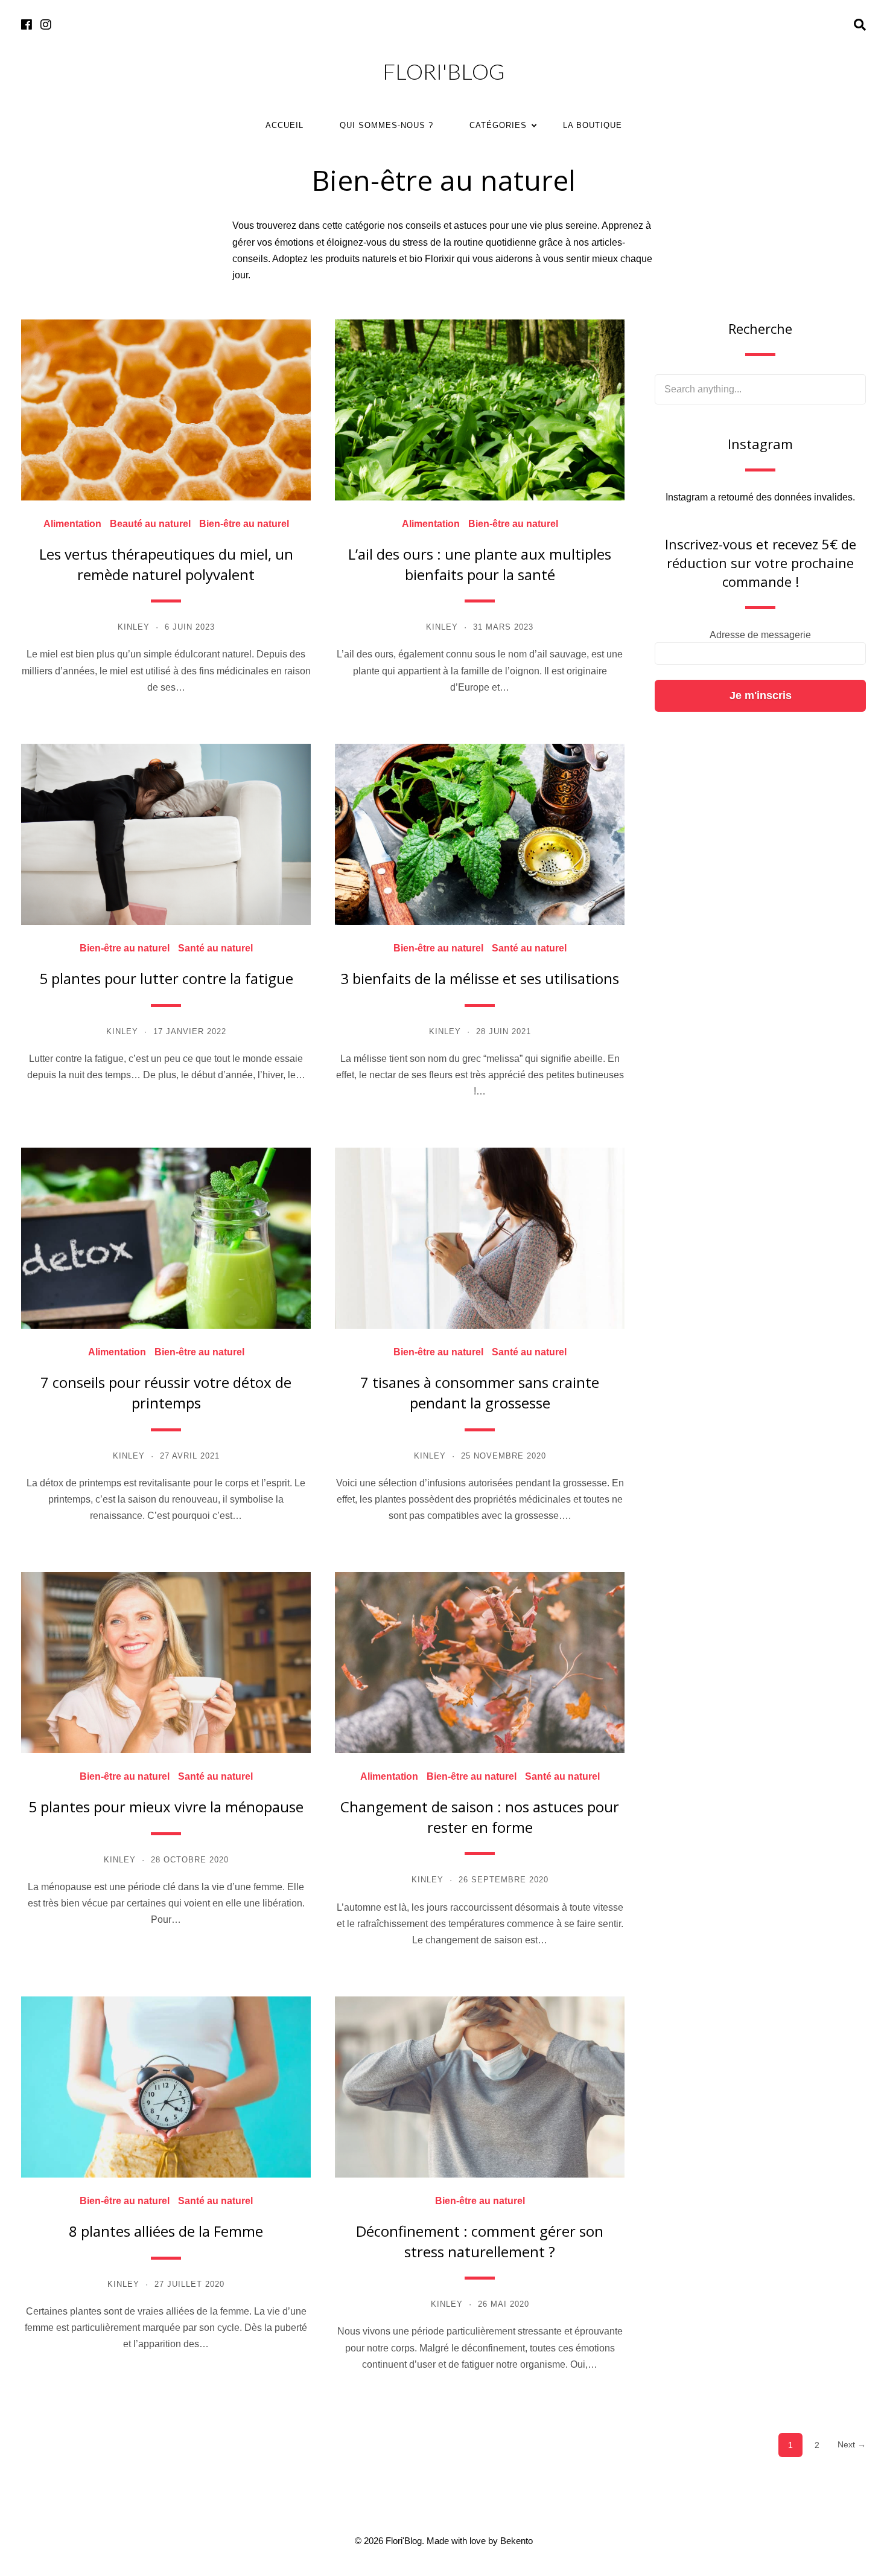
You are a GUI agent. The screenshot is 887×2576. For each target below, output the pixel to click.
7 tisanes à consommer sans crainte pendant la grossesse (480, 1392)
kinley (134, 627)
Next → (852, 2444)
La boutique (593, 125)
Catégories (498, 125)
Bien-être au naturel (244, 524)
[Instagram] (46, 25)
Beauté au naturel (150, 524)
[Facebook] (27, 25)
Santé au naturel (215, 948)
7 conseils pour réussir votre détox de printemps (166, 1392)
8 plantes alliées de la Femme (166, 2231)
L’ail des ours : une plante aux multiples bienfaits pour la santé (480, 564)
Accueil (285, 125)
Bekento (517, 2541)
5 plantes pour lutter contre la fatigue (166, 978)
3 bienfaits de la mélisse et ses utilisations (480, 978)
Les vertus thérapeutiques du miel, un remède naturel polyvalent (166, 564)
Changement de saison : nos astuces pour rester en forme (480, 1817)
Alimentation (72, 524)
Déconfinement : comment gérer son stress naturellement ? (480, 2241)
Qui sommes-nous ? (386, 125)
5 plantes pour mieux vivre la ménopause (166, 1807)
